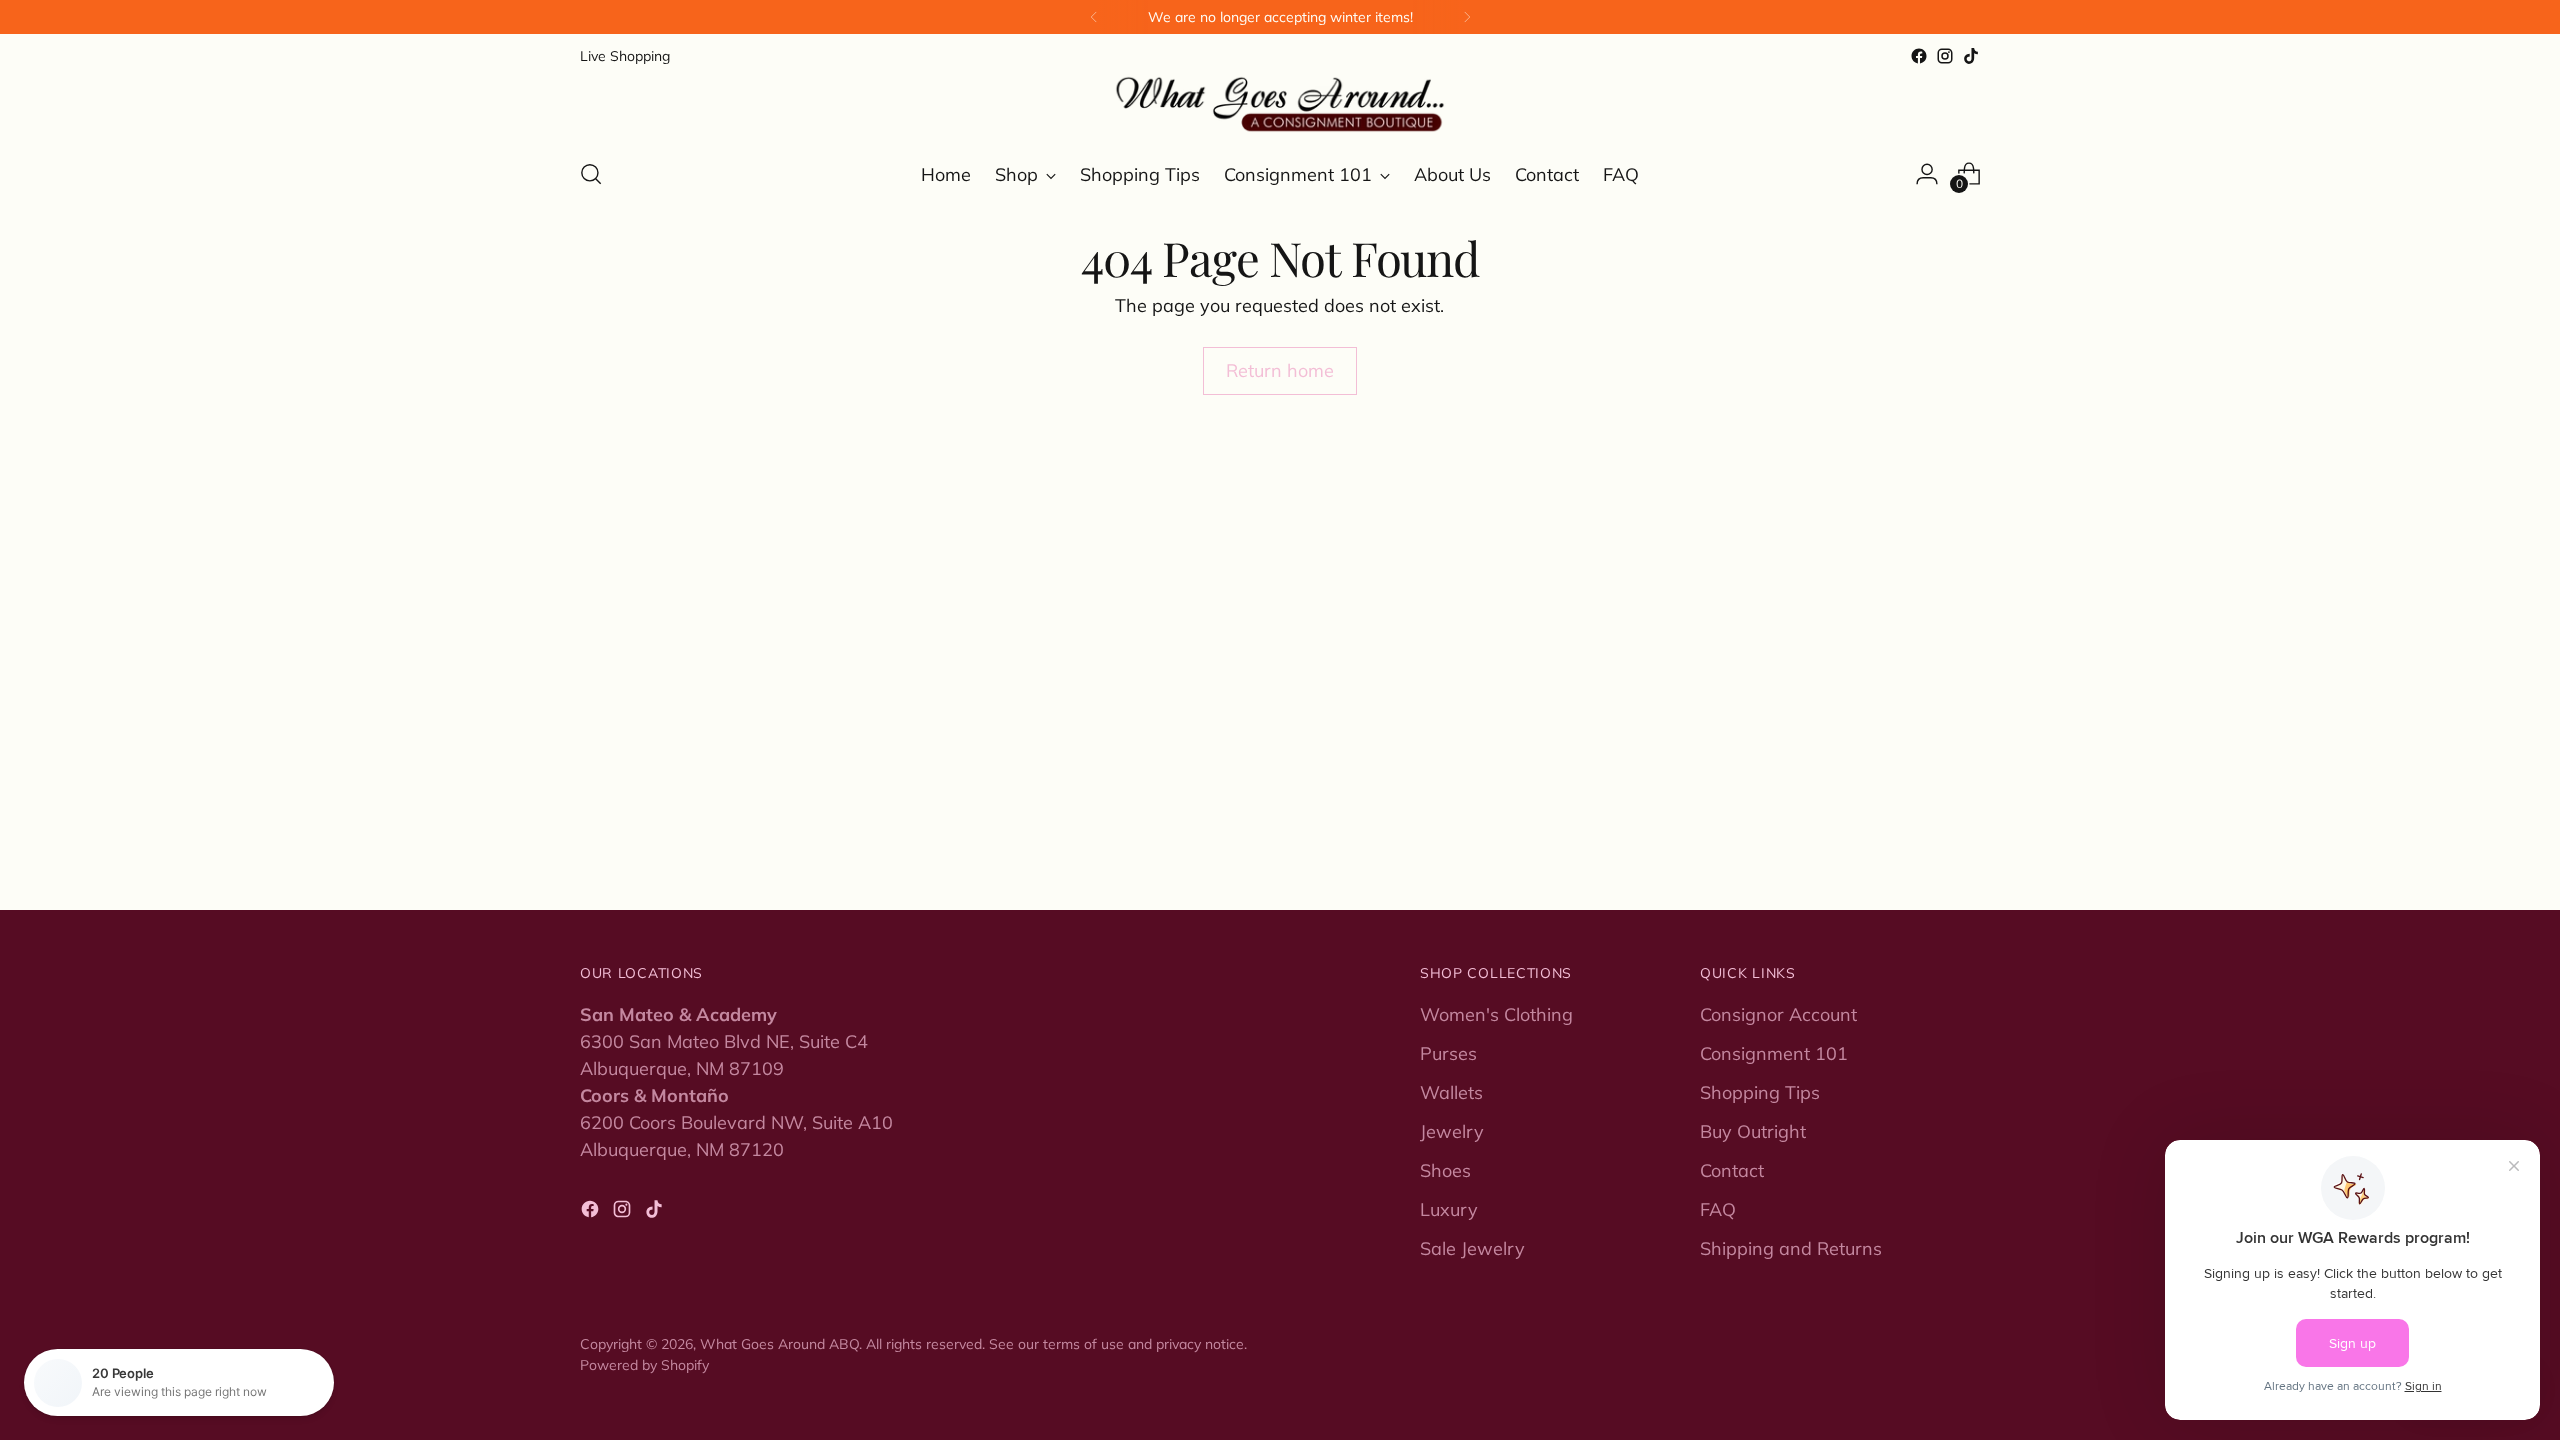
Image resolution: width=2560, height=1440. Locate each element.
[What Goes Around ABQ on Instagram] (1945, 56)
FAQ (1718, 1209)
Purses (1448, 1053)
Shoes (1445, 1170)
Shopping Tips (1760, 1092)
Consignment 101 (1774, 1053)
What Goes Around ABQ (779, 1343)
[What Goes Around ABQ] (1280, 105)
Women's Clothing (1496, 1014)
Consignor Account (1778, 1014)
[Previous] (1094, 17)
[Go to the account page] (1927, 174)
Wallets (1451, 1092)
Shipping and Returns (1791, 1248)
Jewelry (1452, 1131)
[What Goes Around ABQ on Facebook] (1919, 56)
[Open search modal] (591, 174)
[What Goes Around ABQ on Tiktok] (1971, 56)
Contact (1732, 1170)
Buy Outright (1753, 1131)
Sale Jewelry (1472, 1248)
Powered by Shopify (644, 1364)
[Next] (1467, 17)
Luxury (1449, 1209)
